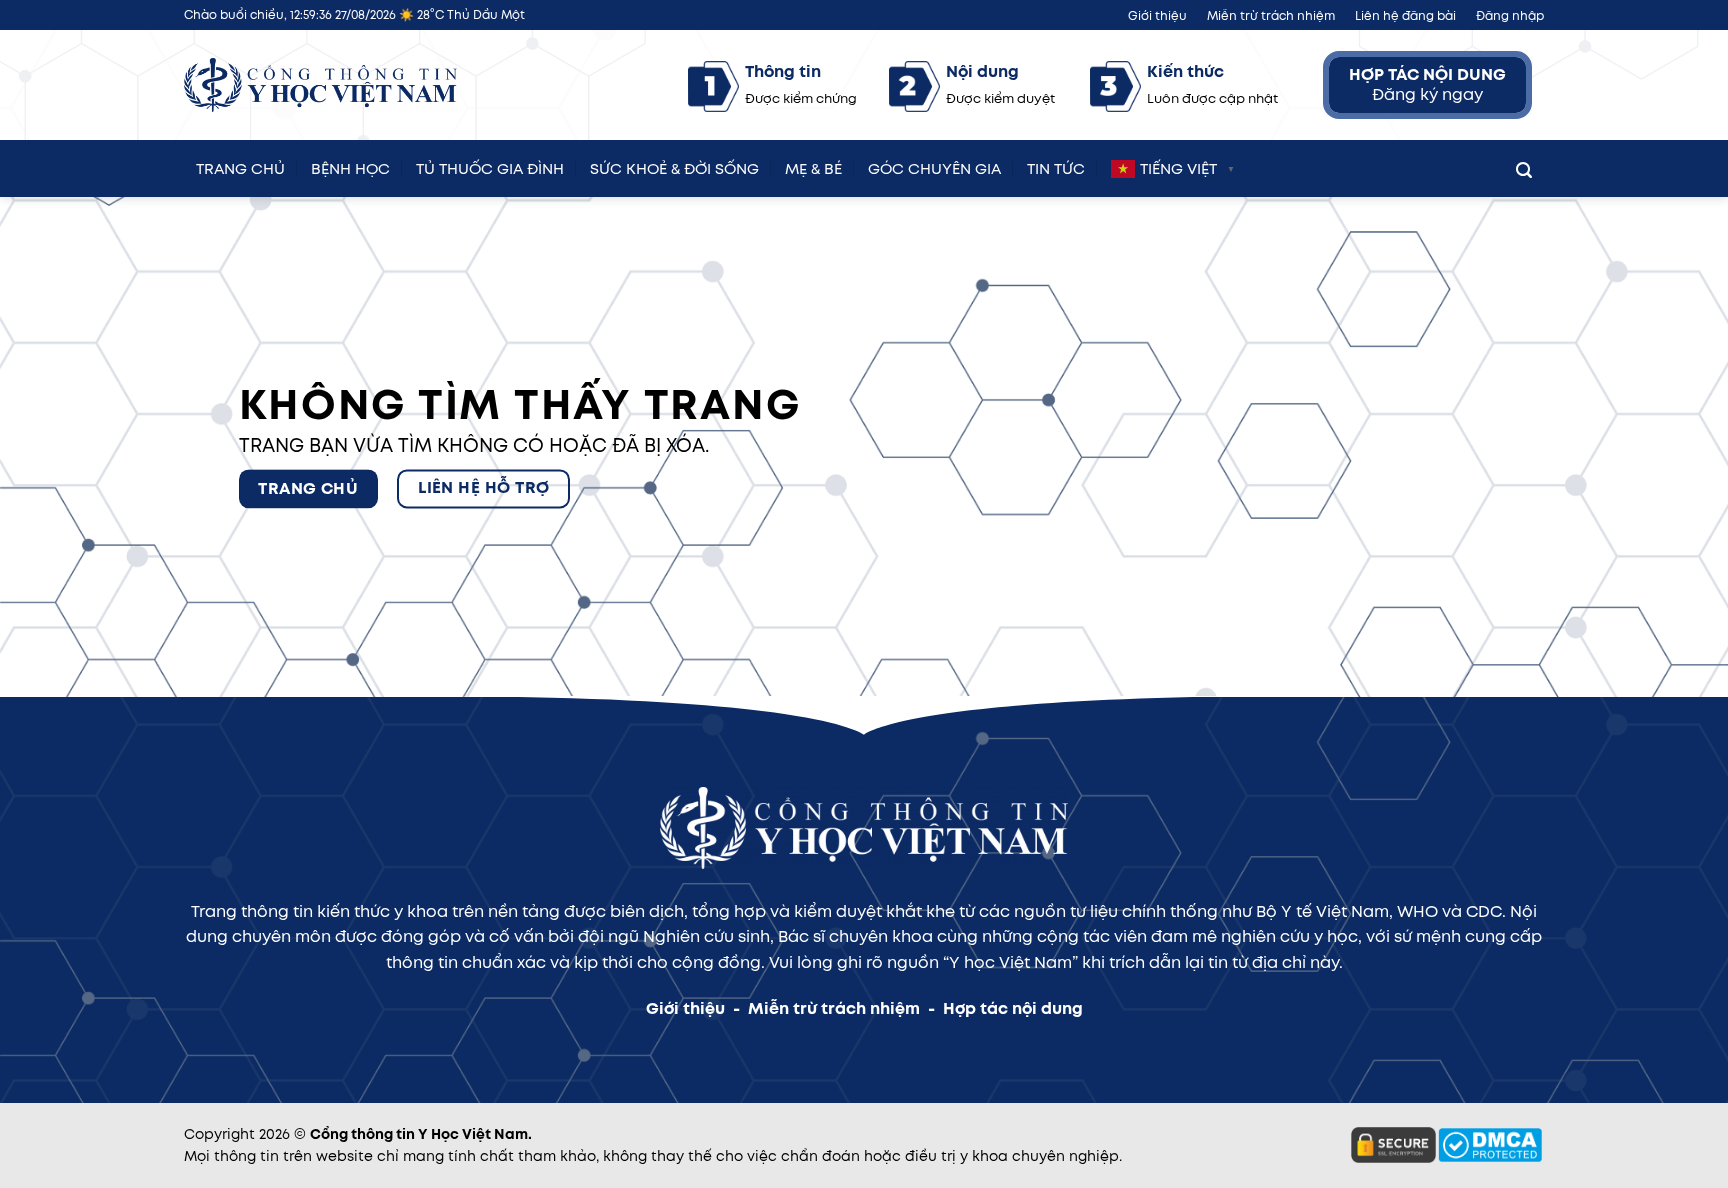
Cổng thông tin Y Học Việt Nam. (421, 1134)
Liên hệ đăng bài (1405, 15)
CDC (1484, 911)
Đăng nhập (1510, 15)
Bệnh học (350, 166)
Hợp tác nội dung (1013, 1008)
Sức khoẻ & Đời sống (674, 166)
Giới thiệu (1157, 15)
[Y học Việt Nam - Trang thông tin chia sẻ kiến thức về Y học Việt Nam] (320, 85)
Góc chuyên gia (934, 166)
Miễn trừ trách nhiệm (1271, 15)
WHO (1417, 911)
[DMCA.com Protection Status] (1490, 1144)
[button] (1524, 165)
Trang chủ (240, 166)
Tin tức (1056, 166)
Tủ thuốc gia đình (490, 166)
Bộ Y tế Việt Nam (1322, 911)
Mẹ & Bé (813, 166)
